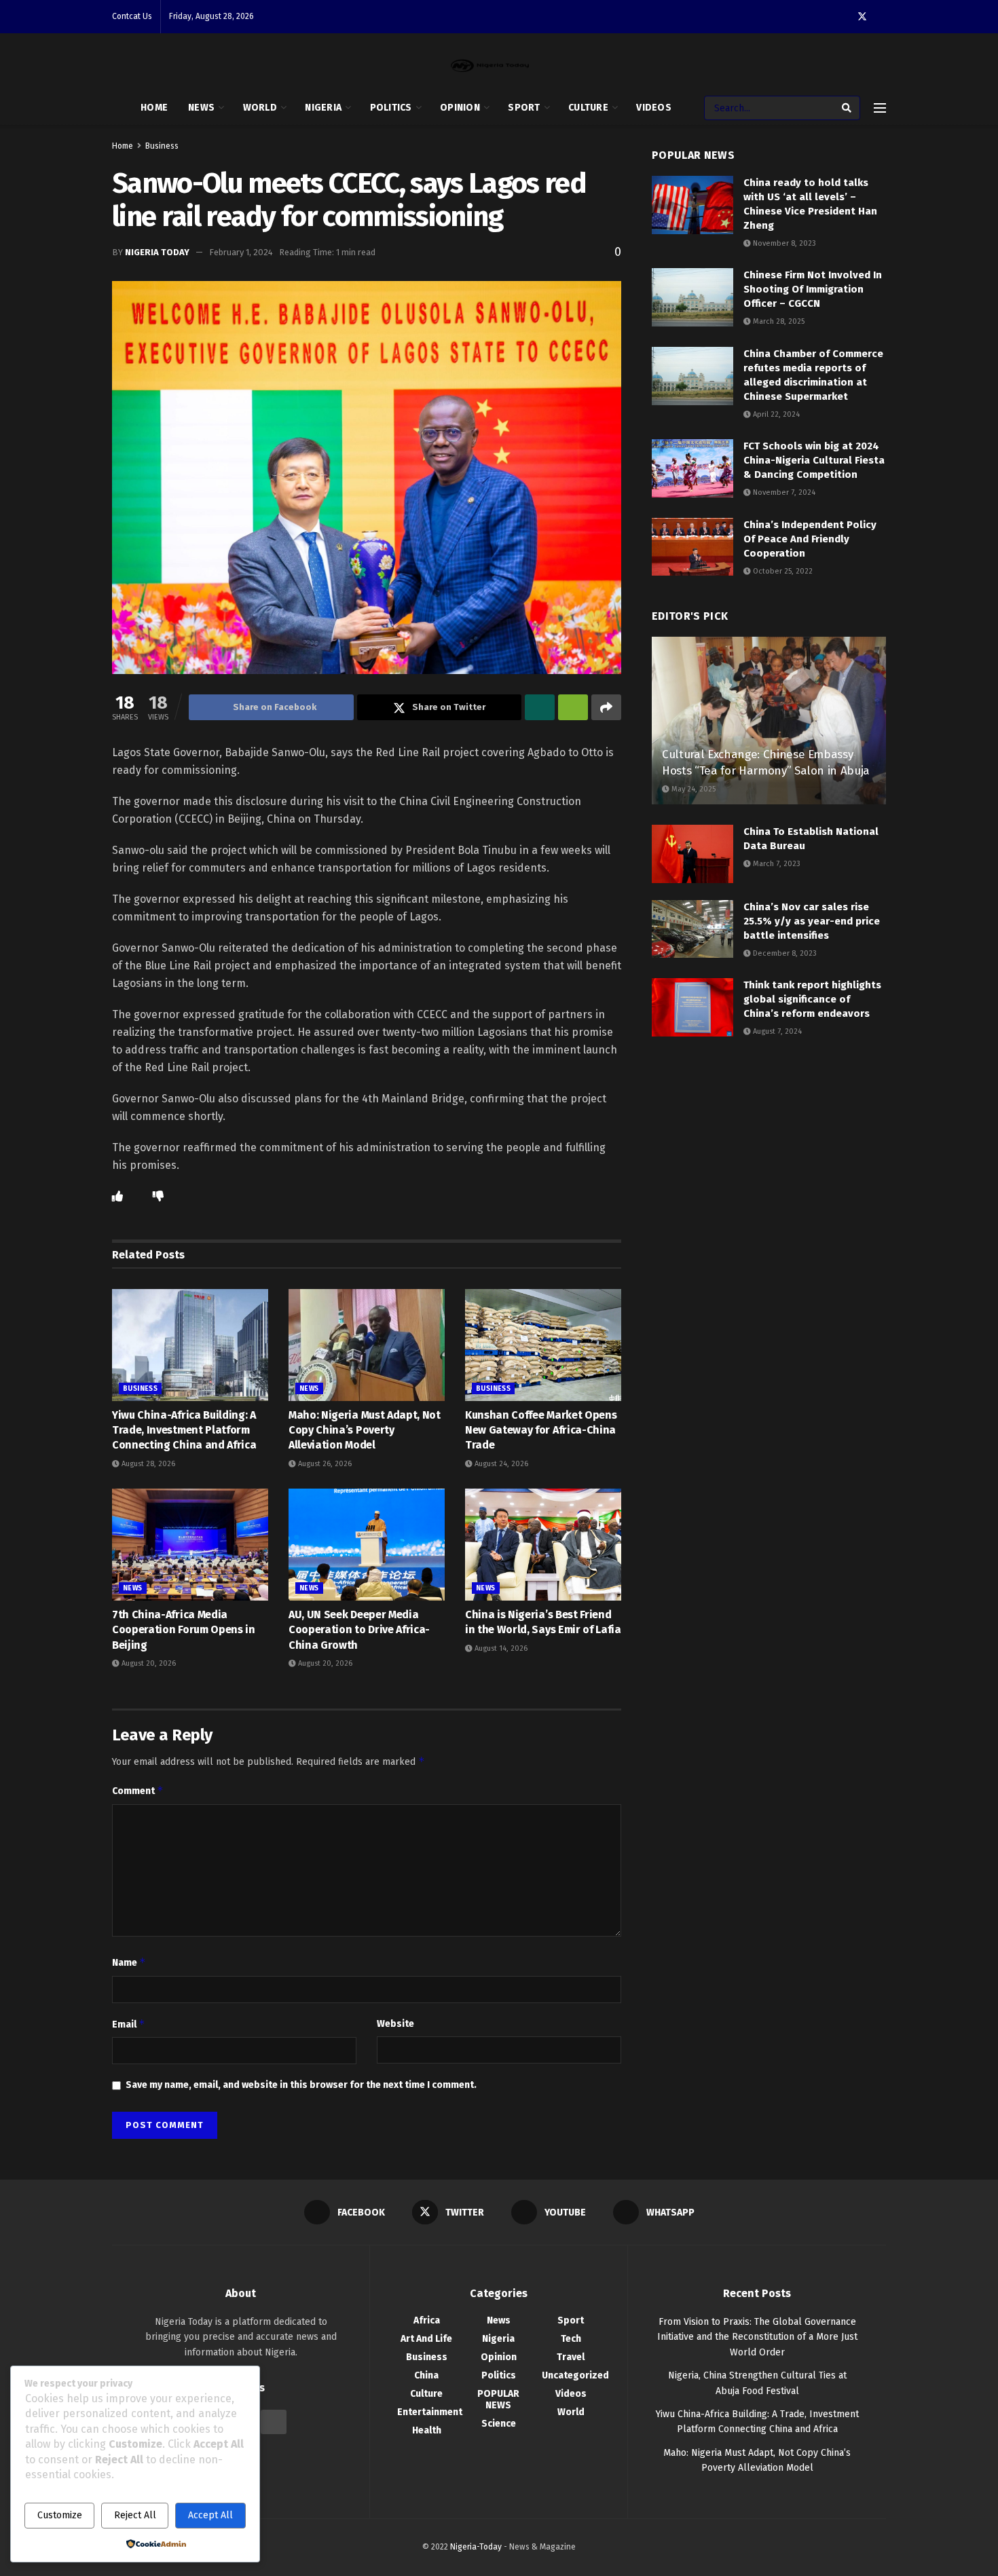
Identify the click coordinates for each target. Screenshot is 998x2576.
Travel (571, 2357)
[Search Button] (848, 108)
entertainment (430, 2412)
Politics (391, 108)
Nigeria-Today (476, 2547)
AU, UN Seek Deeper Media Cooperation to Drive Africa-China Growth (359, 1630)
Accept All (210, 2515)
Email (129, 2024)
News (201, 108)
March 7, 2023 (776, 864)
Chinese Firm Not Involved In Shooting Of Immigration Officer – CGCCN (813, 289)
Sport (524, 108)
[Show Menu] (880, 108)
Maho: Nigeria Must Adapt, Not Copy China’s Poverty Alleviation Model (365, 1430)
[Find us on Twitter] (862, 17)
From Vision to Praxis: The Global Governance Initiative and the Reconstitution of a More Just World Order (757, 2337)
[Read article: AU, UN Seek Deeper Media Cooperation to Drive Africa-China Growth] (367, 1544)
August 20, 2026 (148, 1663)
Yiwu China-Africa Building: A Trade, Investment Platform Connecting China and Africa (184, 1430)
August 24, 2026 (500, 1464)
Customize (60, 2515)
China (426, 2375)
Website (395, 2024)
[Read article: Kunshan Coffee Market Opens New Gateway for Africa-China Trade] (543, 1345)
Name (129, 1962)
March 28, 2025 (778, 321)
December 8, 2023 (784, 953)
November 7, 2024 (783, 492)
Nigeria (323, 108)
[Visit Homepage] (490, 66)
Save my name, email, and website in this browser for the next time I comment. (301, 2085)
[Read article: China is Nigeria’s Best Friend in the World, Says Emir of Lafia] (543, 1544)
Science (499, 2424)
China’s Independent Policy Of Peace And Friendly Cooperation (810, 539)
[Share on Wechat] (573, 707)
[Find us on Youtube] (274, 2422)
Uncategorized (575, 2375)
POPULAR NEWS (498, 2400)
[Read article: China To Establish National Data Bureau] (692, 854)
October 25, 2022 (782, 571)
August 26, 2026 (324, 1464)
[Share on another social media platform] (606, 707)
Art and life (426, 2339)
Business (162, 146)
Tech (571, 2339)
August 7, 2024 (776, 1031)
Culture (588, 108)
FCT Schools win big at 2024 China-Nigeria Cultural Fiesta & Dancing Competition (814, 460)
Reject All (135, 2515)
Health (427, 2430)
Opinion (460, 108)
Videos (654, 108)
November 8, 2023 (783, 243)
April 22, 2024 (775, 414)
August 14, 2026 (500, 1648)
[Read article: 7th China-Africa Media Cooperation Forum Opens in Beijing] (190, 1544)
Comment (138, 1790)
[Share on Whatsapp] (540, 707)
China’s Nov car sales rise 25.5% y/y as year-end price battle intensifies (812, 921)
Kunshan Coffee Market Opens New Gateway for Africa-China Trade (541, 1430)
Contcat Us (132, 16)
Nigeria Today (157, 252)
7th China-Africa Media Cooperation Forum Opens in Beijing (184, 1630)
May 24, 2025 (692, 789)
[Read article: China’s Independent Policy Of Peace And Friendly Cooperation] (692, 547)
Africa (427, 2320)
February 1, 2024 (241, 252)
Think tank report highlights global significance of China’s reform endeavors (812, 999)
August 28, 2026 (147, 1464)
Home (154, 108)
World (260, 108)
